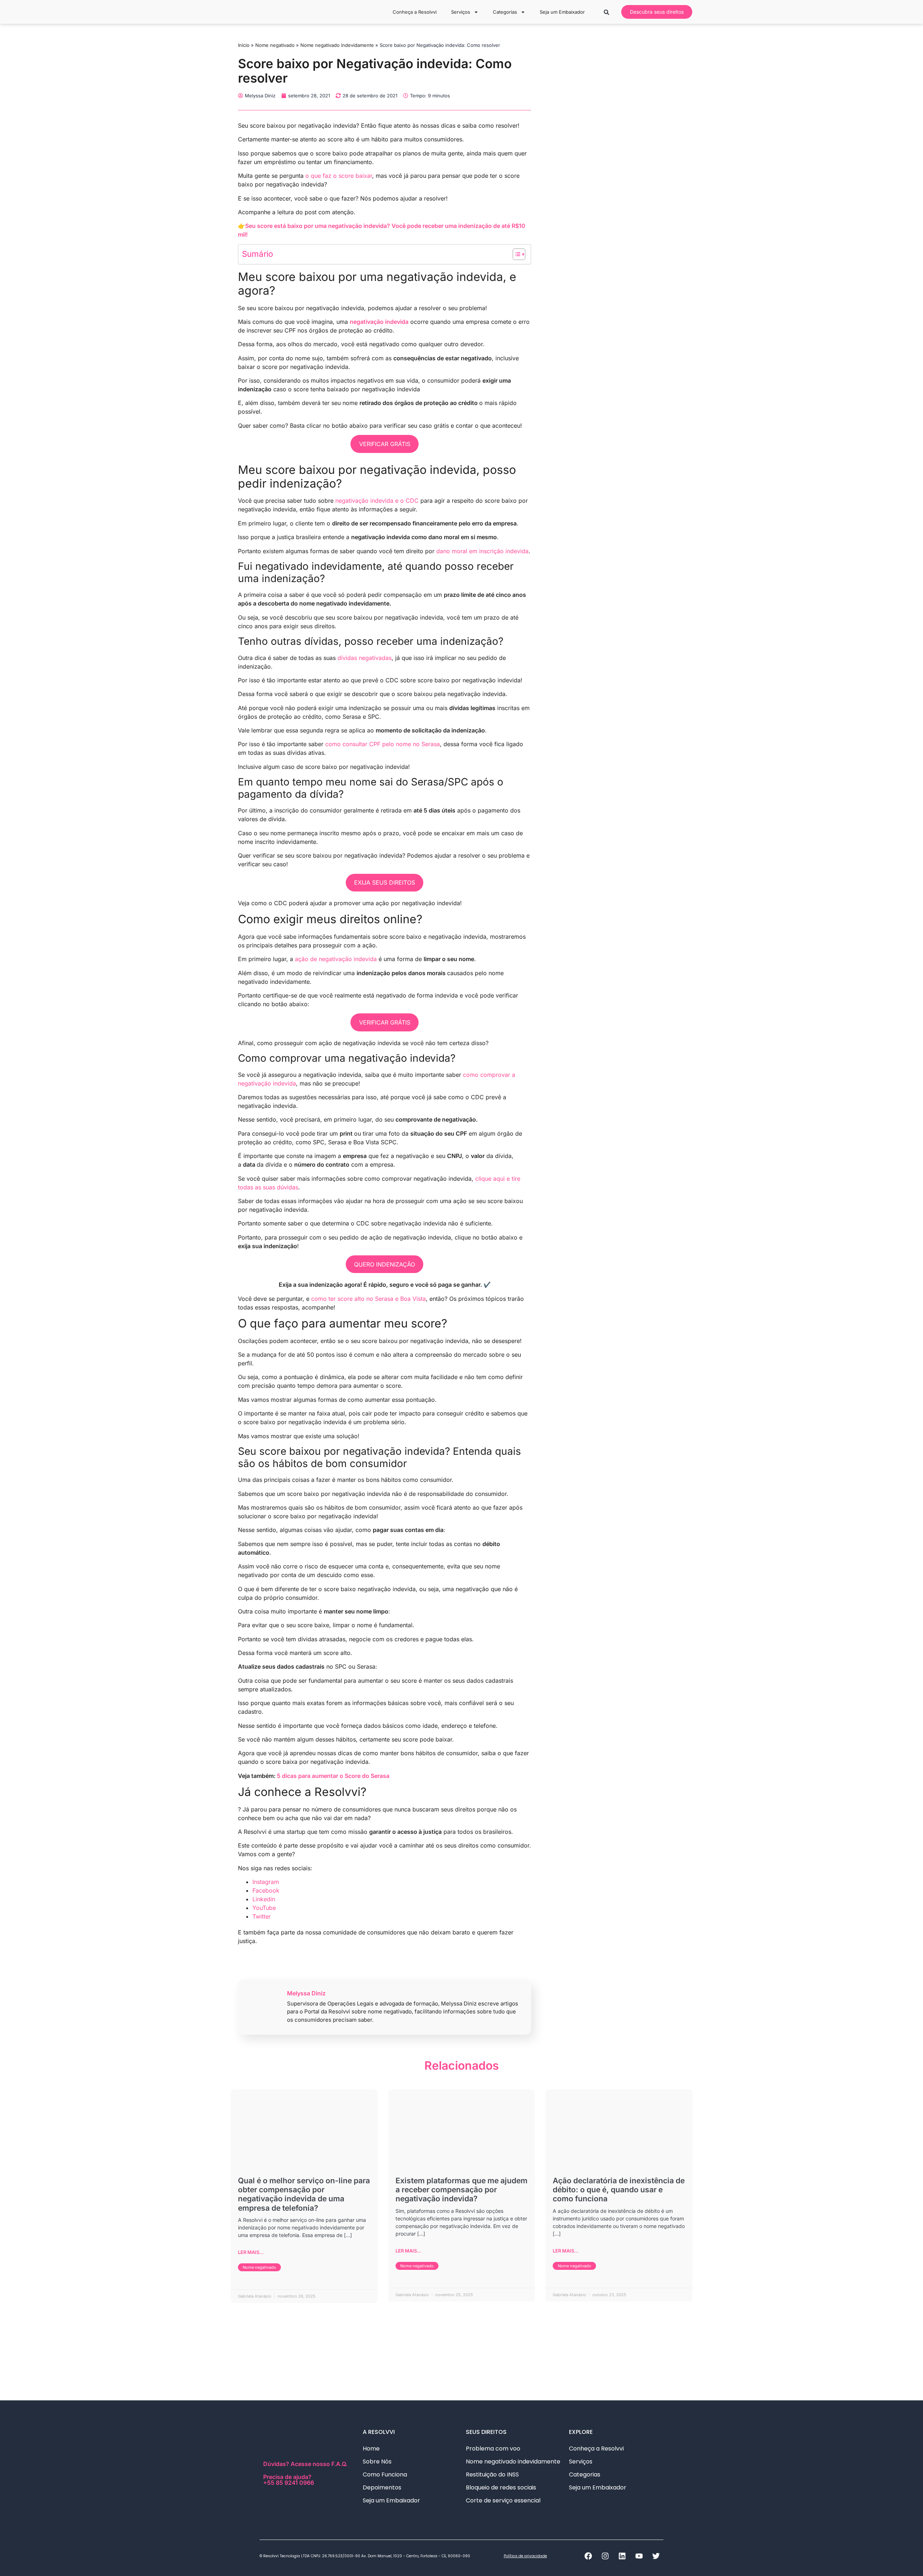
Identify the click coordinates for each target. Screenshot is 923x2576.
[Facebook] (588, 2556)
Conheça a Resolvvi (415, 12)
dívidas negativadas (365, 658)
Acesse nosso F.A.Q (318, 2464)
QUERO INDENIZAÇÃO (385, 1264)
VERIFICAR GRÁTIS (385, 444)
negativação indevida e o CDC (377, 501)
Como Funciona (385, 2474)
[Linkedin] (622, 2556)
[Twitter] (656, 2556)
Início (244, 45)
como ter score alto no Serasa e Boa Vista (368, 1299)
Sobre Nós (377, 2461)
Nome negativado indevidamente (337, 45)
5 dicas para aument (305, 1776)
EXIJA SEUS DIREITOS (385, 882)
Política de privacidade (525, 2556)
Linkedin (264, 1899)
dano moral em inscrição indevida (482, 551)
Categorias (505, 12)
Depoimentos (382, 2487)
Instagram (266, 1882)
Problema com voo (493, 2449)
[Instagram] (605, 2556)
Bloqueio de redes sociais (501, 2487)
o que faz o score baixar (339, 176)
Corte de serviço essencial (503, 2500)
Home (371, 2449)
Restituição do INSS (492, 2474)
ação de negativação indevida (336, 959)
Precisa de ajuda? (289, 2479)
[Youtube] (639, 2556)
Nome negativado (275, 45)
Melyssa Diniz (306, 1993)
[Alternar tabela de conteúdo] (515, 254)
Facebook (266, 1890)
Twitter (262, 1916)
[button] (607, 12)
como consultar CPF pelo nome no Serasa (383, 744)
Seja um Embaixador (562, 12)
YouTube (264, 1908)
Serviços (461, 12)
